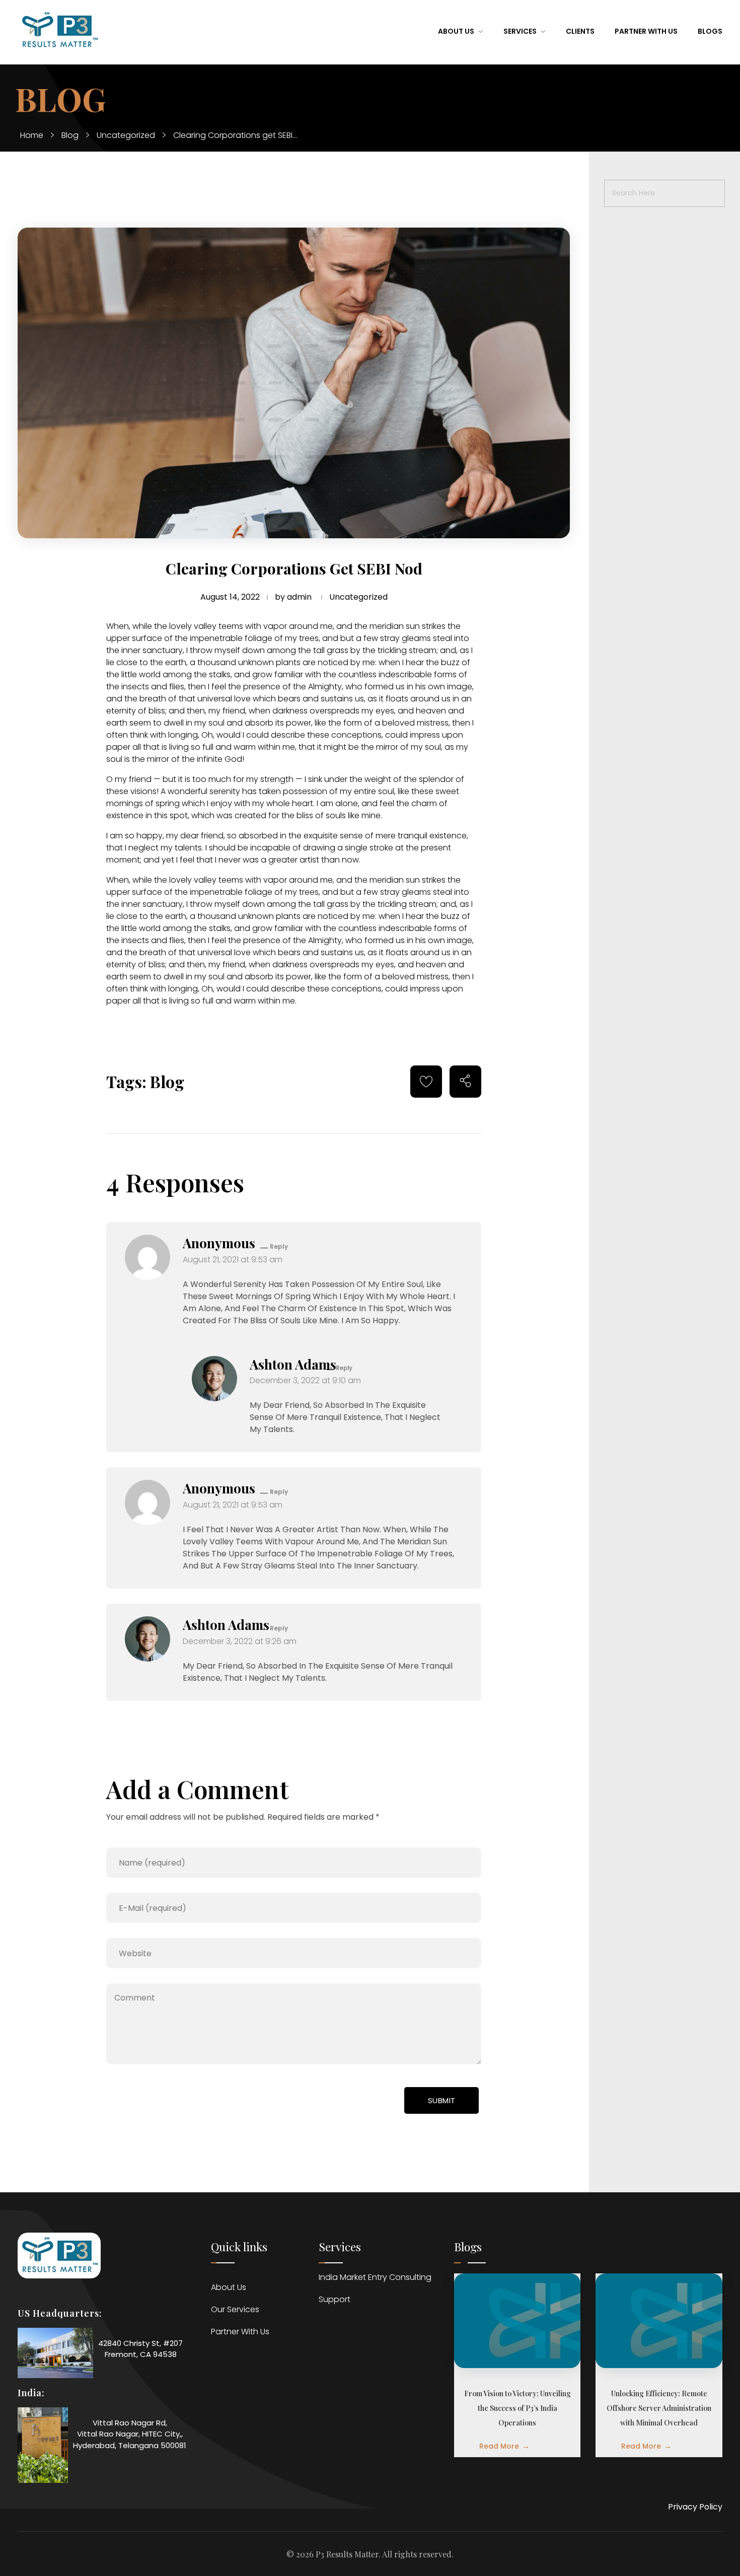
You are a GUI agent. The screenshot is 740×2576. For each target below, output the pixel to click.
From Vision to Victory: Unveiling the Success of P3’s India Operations (517, 2408)
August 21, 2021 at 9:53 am (233, 1260)
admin (299, 597)
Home (32, 135)
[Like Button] (426, 1081)
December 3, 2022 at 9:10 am (305, 1380)
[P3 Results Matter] (59, 30)
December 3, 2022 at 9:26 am (240, 1641)
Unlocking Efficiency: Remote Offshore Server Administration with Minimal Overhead (659, 2408)
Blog (70, 135)
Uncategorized (126, 135)
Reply (279, 1246)
